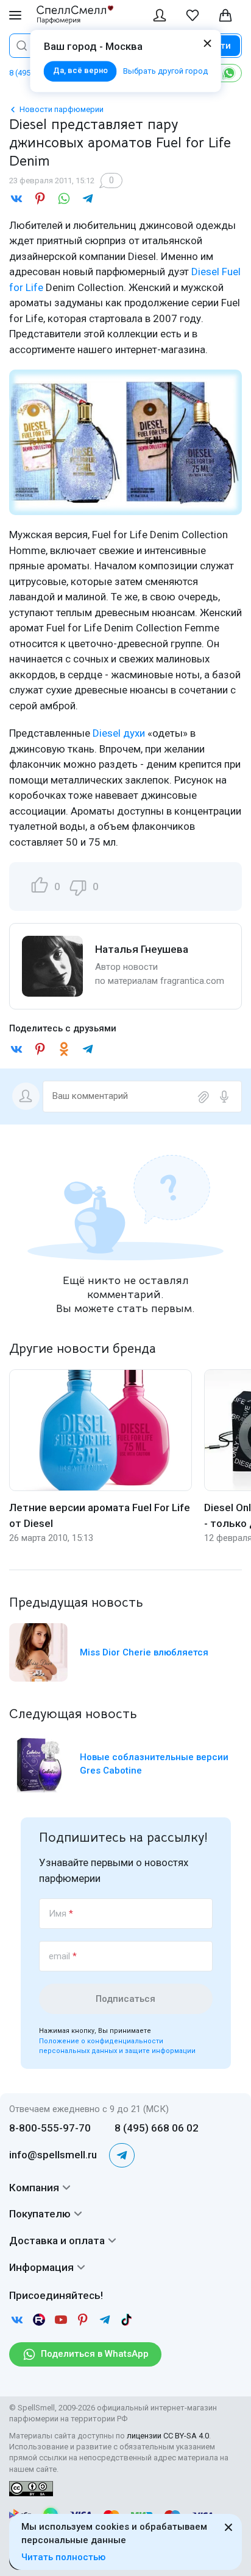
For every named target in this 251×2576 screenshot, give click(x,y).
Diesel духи (119, 733)
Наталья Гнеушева (142, 949)
